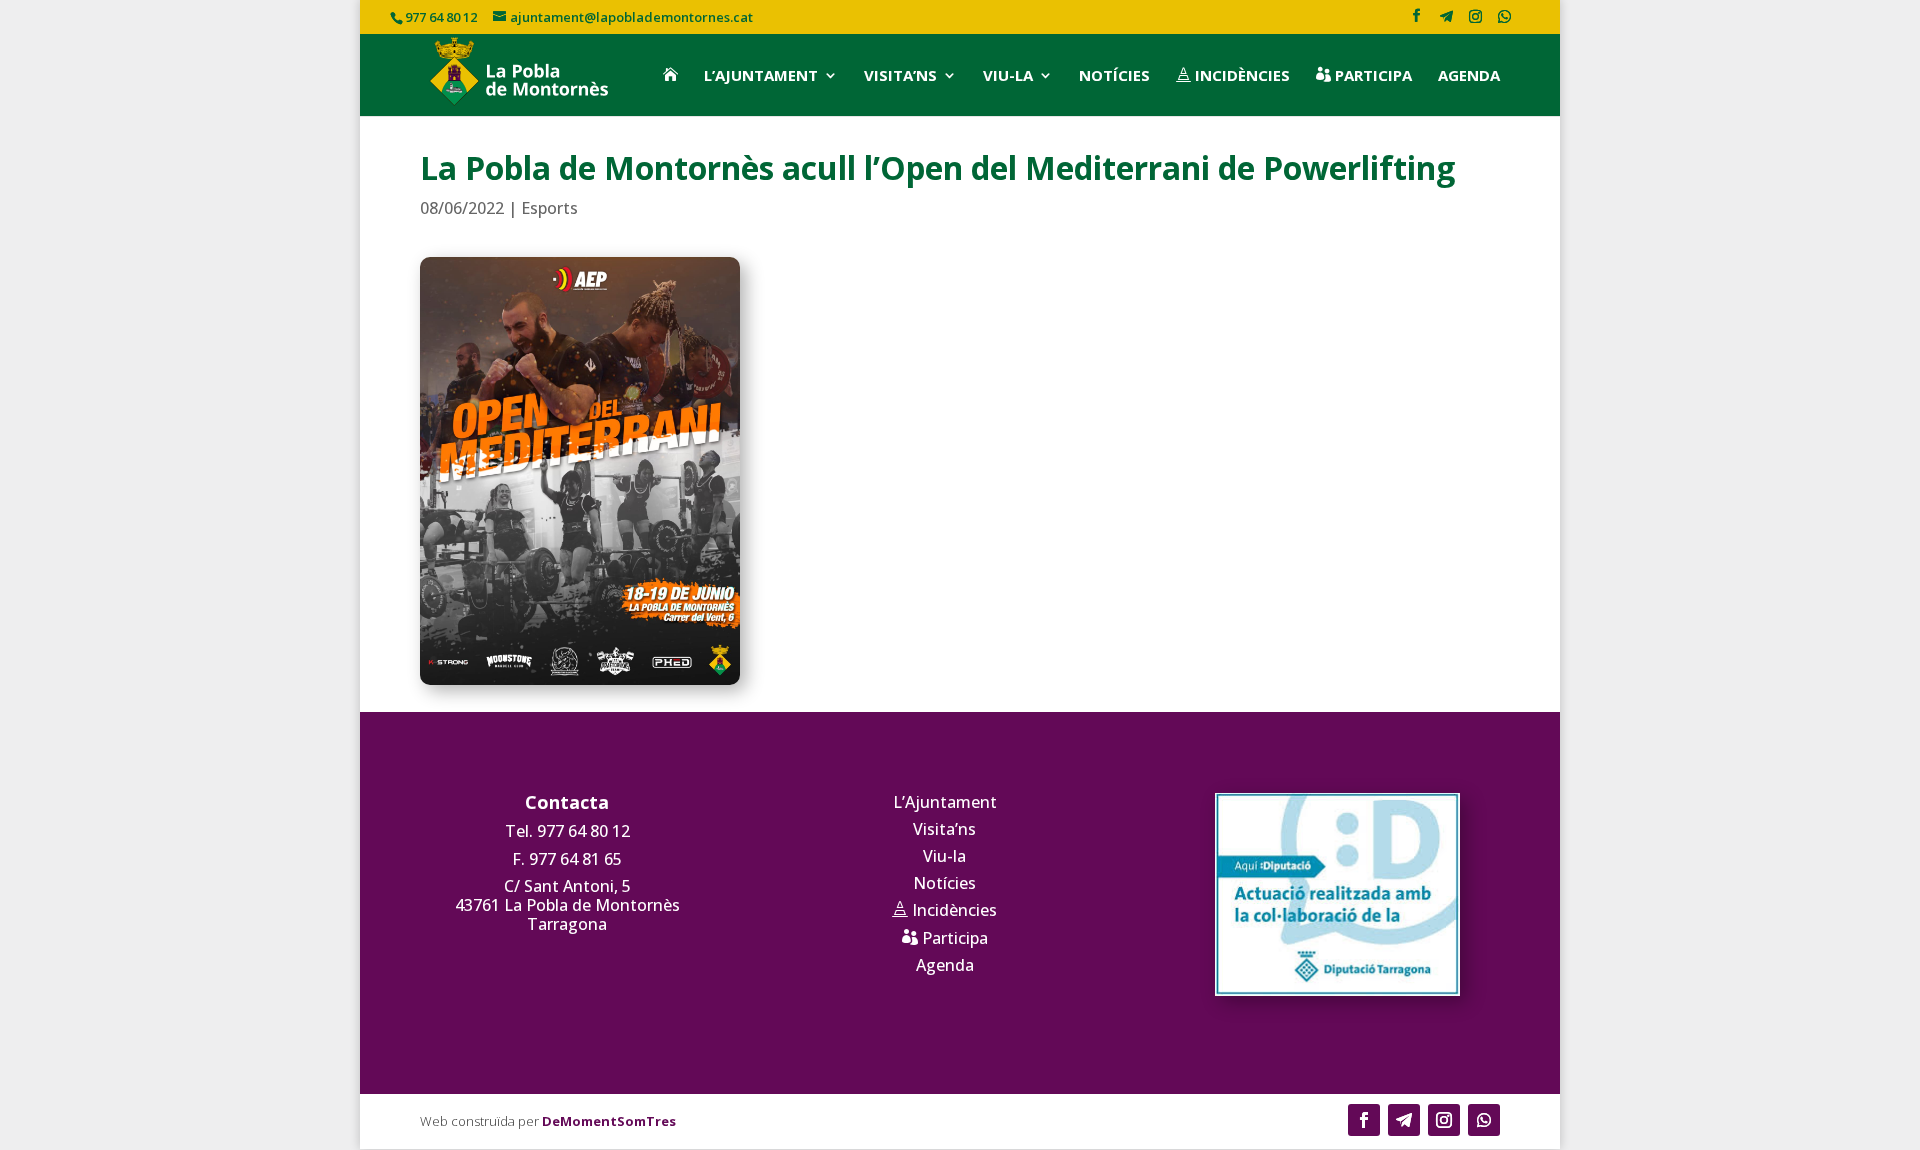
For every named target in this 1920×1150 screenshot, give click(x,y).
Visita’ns (900, 76)
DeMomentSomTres (609, 1121)
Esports (549, 208)
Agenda (1469, 76)
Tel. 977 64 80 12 (567, 831)
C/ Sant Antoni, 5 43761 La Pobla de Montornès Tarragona (567, 905)
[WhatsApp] (1504, 21)
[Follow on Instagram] (1444, 1120)
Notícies (1114, 76)
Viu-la (1008, 76)
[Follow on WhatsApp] (1484, 1120)
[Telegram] (1446, 21)
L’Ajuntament (761, 76)
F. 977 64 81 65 (567, 859)
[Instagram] (1475, 21)
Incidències (1233, 76)
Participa (1364, 76)
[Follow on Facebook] (1364, 1120)
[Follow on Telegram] (1404, 1120)
